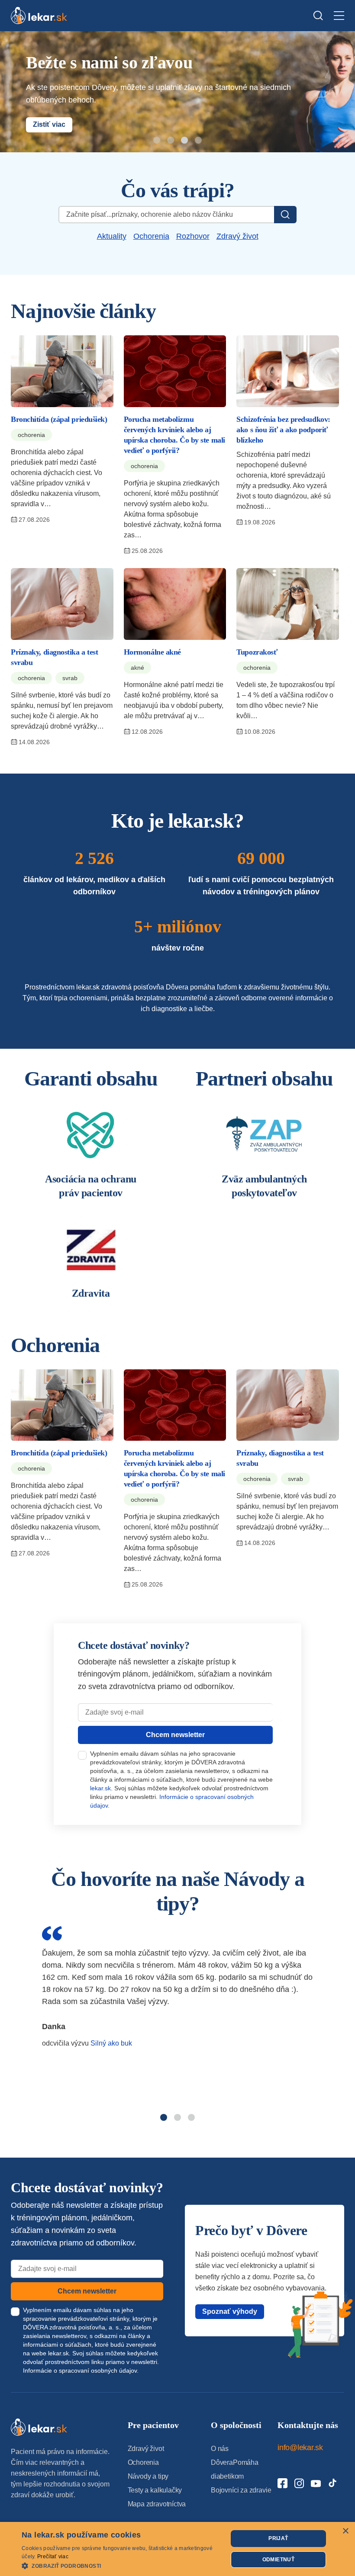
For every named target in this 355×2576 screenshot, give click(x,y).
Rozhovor (193, 236)
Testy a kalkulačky (155, 2490)
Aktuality (112, 236)
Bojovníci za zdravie (241, 2490)
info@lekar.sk (300, 2448)
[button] (122, 2565)
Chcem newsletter (175, 1735)
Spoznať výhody (230, 2311)
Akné (137, 668)
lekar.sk (100, 1788)
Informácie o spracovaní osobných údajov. (81, 2370)
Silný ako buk (111, 2043)
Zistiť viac (49, 124)
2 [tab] (172, 141)
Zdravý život (237, 236)
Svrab (70, 678)
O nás (220, 2449)
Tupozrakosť (257, 652)
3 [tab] (186, 141)
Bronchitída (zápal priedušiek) (59, 419)
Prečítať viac (53, 2557)
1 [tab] (158, 141)
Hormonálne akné (152, 652)
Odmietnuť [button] (279, 2560)
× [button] (345, 2531)
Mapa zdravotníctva (157, 2504)
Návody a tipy (148, 2476)
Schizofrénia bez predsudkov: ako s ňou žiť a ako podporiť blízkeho (283, 430)
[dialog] (177, 2549)
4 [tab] (200, 141)
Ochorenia (151, 236)
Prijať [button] (278, 2538)
